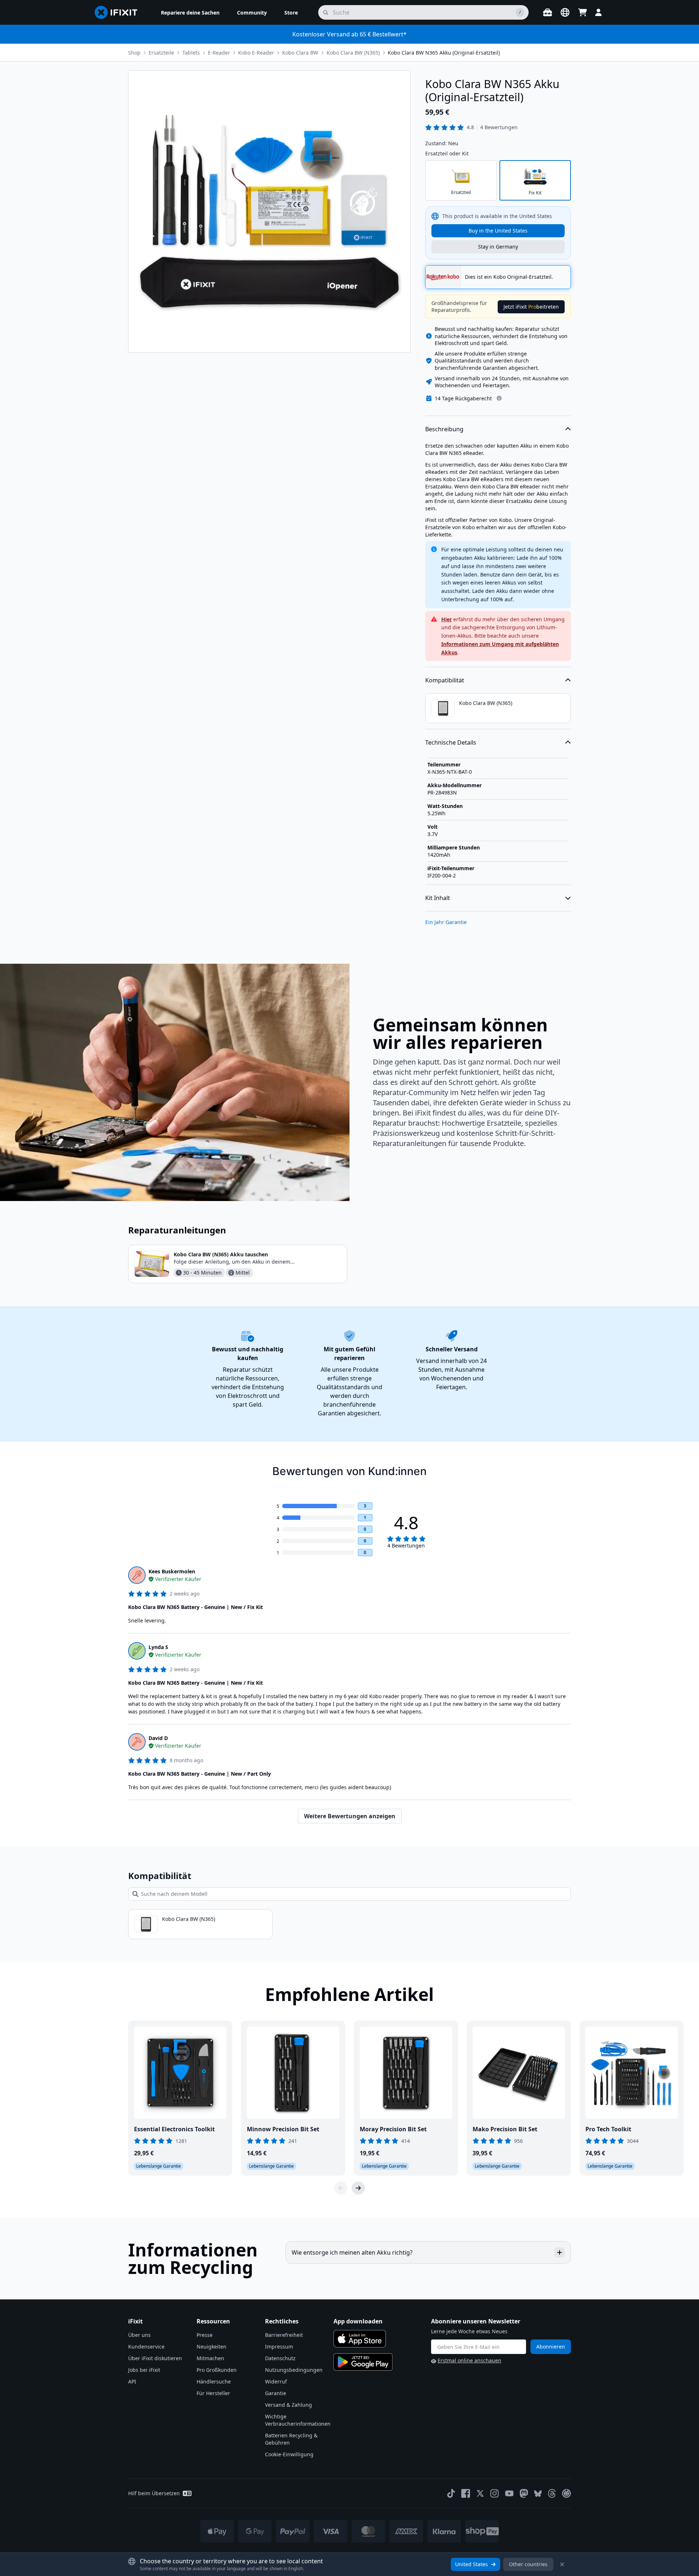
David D (158, 1738)
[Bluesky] (538, 2494)
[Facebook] (466, 2493)
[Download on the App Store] (360, 2339)
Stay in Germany (498, 247)
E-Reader (219, 53)
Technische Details (451, 742)
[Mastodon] (524, 2493)
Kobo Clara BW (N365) (353, 53)
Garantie (276, 2393)
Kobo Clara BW (300, 53)
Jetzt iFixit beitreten (531, 307)
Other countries (528, 2564)
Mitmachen (210, 2358)
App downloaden (358, 2321)
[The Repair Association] (566, 2493)
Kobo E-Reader (256, 53)
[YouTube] (509, 2493)
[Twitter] (480, 2493)
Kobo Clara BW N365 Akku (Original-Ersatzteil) (444, 53)
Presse (205, 2335)
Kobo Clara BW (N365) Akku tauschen (221, 1254)
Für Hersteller (213, 2393)
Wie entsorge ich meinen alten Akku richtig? (352, 2252)
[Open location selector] (565, 12)
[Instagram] (495, 2493)
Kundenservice (146, 2347)
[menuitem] (190, 12)
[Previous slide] (341, 2188)
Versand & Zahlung (289, 2405)
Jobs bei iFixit (144, 2370)
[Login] (599, 12)
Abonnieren (551, 2347)
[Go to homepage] (119, 12)
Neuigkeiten (212, 2347)
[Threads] (552, 2493)
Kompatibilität (445, 680)
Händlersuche (214, 2381)
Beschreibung (444, 429)
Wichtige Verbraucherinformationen (298, 2420)
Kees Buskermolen (172, 1571)
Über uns (139, 2335)
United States (471, 2564)
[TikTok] (451, 2493)
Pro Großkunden (217, 2370)
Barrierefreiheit (284, 2335)
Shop (134, 53)
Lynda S (158, 1647)
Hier (447, 619)
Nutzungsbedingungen (294, 2370)
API (132, 2381)
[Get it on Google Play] (363, 2362)
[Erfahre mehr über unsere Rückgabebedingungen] (499, 398)
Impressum (279, 2347)
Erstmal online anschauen (469, 2360)
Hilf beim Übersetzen (154, 2493)
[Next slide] (358, 2188)
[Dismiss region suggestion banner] (562, 2564)
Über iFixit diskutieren (155, 2358)
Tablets (191, 53)
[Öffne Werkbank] (548, 12)
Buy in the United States (498, 231)
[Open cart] (582, 12)
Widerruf (276, 2381)
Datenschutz (280, 2358)
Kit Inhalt (438, 898)
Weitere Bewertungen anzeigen (350, 1816)
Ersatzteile (161, 53)
